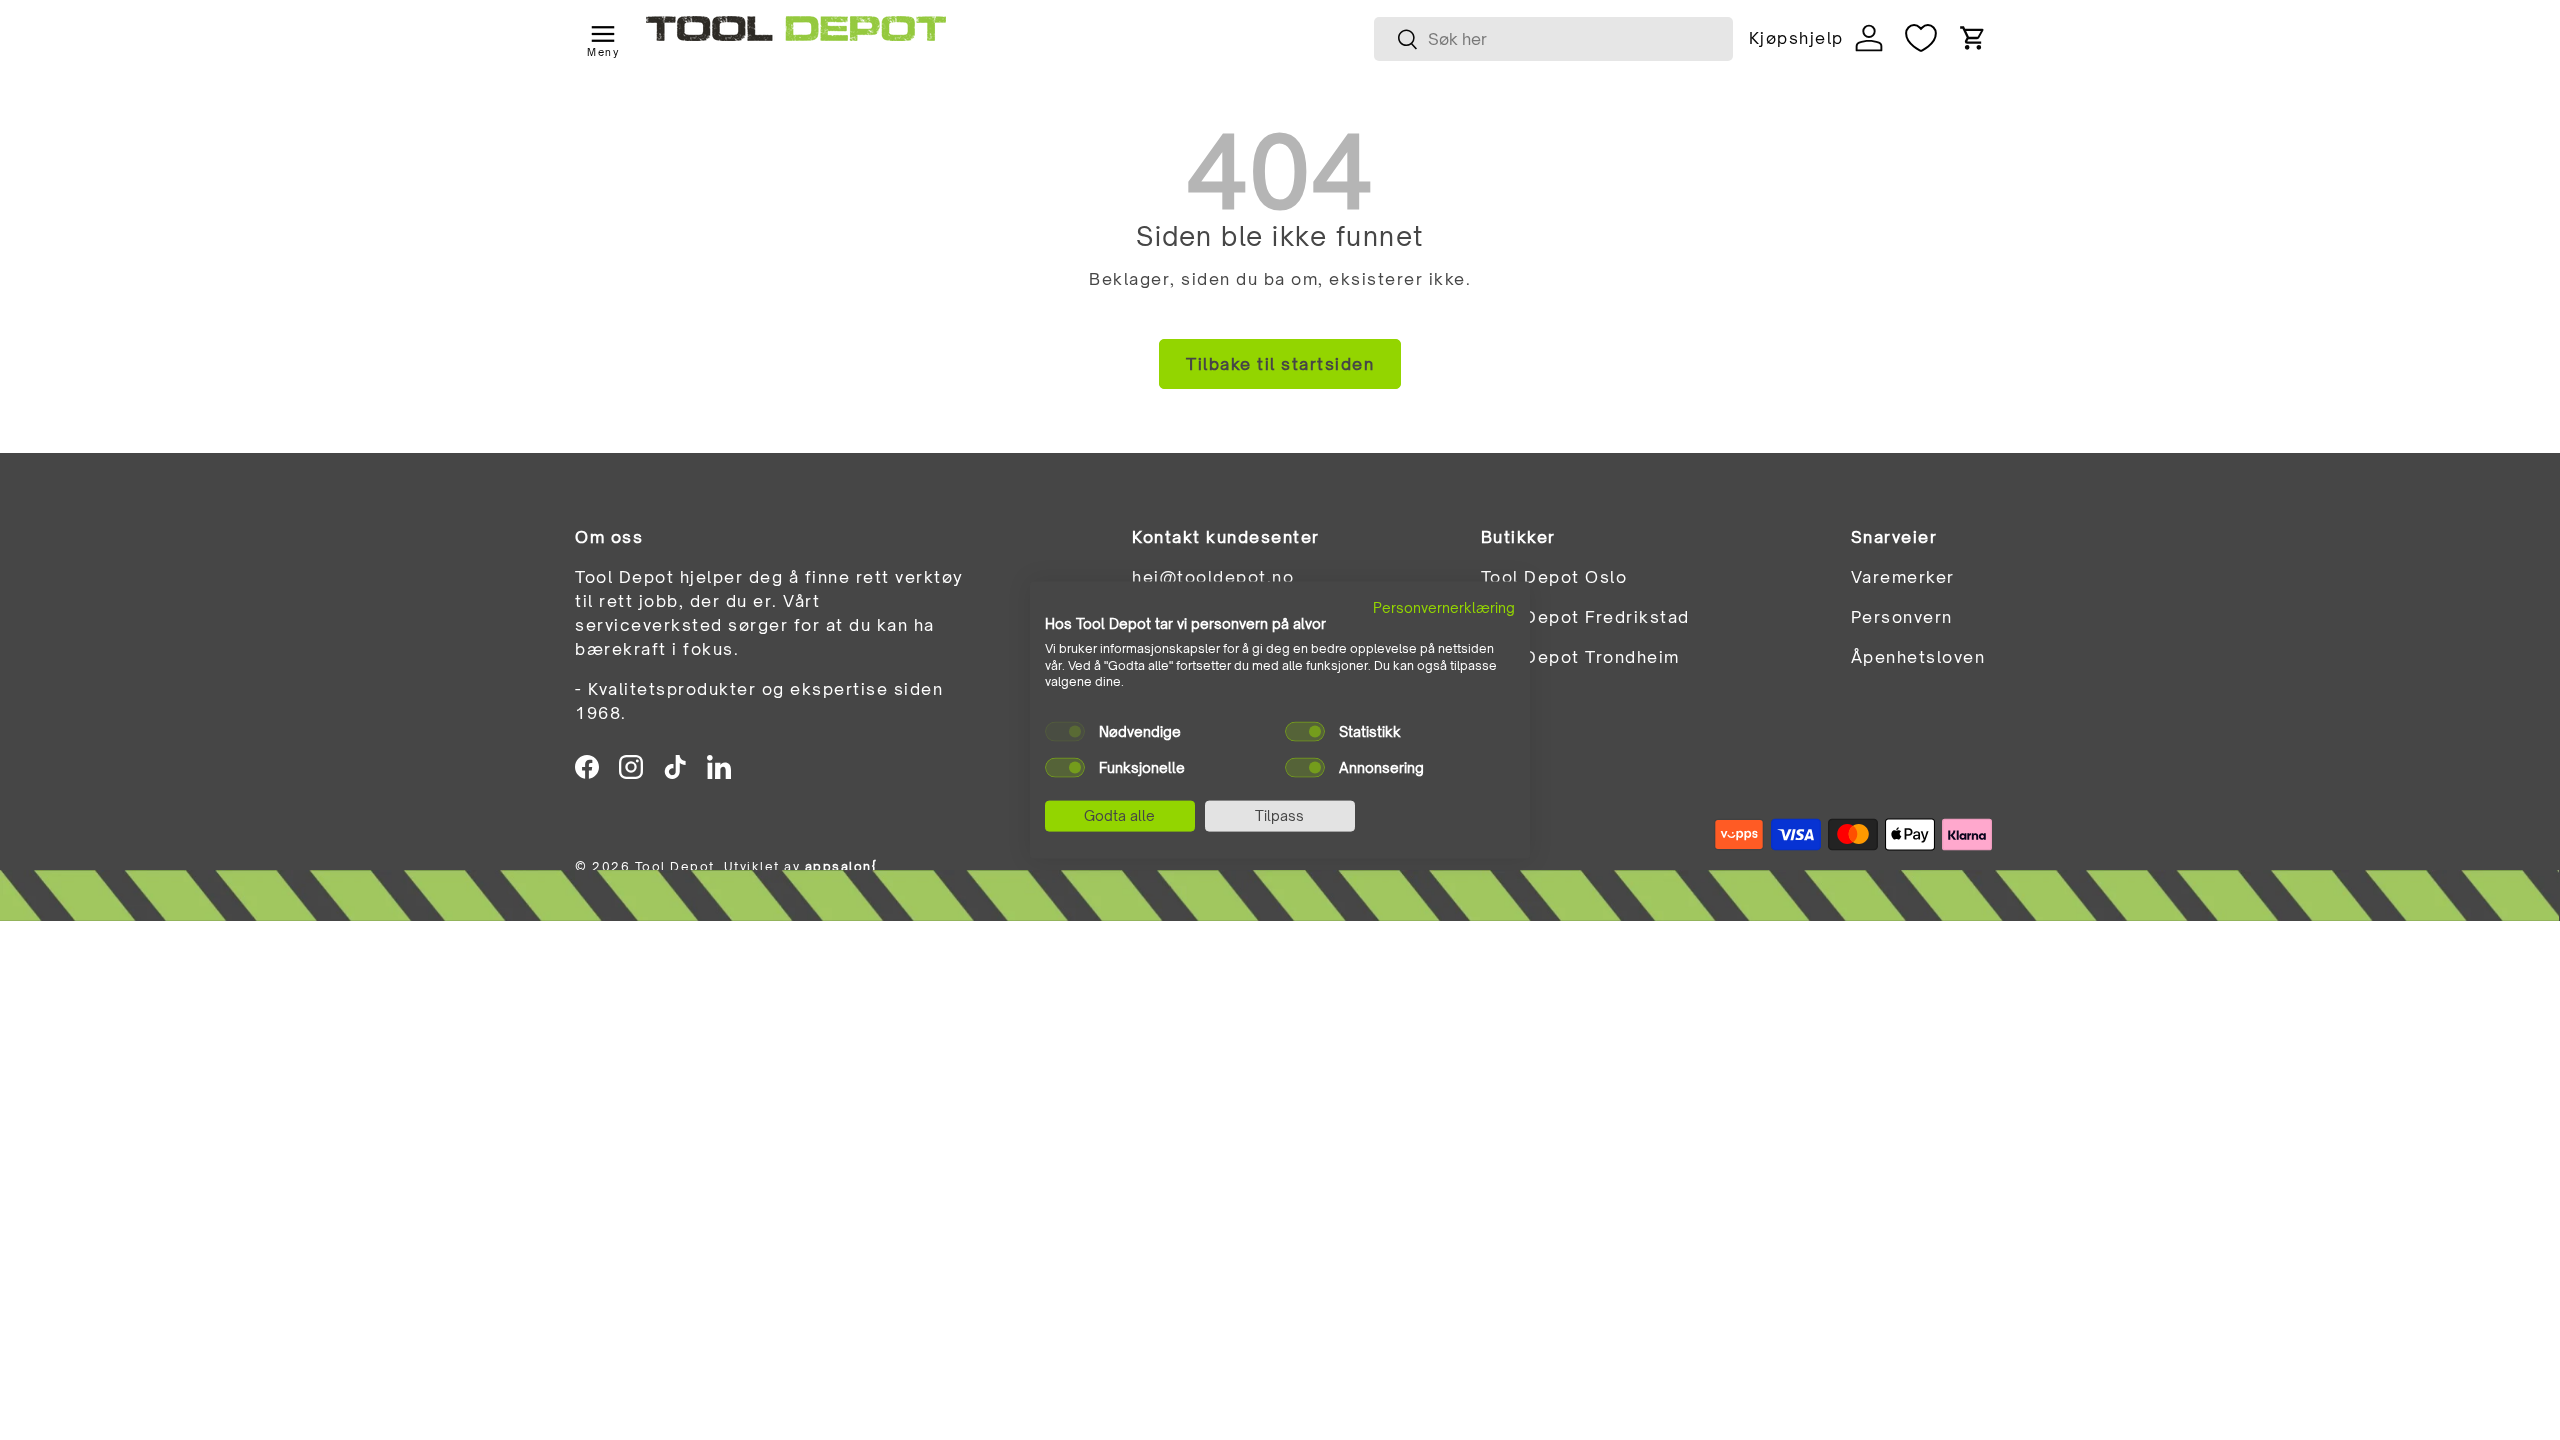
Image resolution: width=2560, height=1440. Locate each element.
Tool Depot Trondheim (1580, 657)
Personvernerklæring (1444, 607)
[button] (1973, 38)
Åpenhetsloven (1918, 657)
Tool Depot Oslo (1554, 577)
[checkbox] (1065, 732)
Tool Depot (675, 866)
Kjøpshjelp (1796, 38)
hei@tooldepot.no (1213, 577)
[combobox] (1553, 39)
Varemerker (1903, 577)
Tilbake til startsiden (1280, 364)
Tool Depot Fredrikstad (1585, 617)
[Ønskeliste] (1921, 38)
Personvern (1902, 617)
